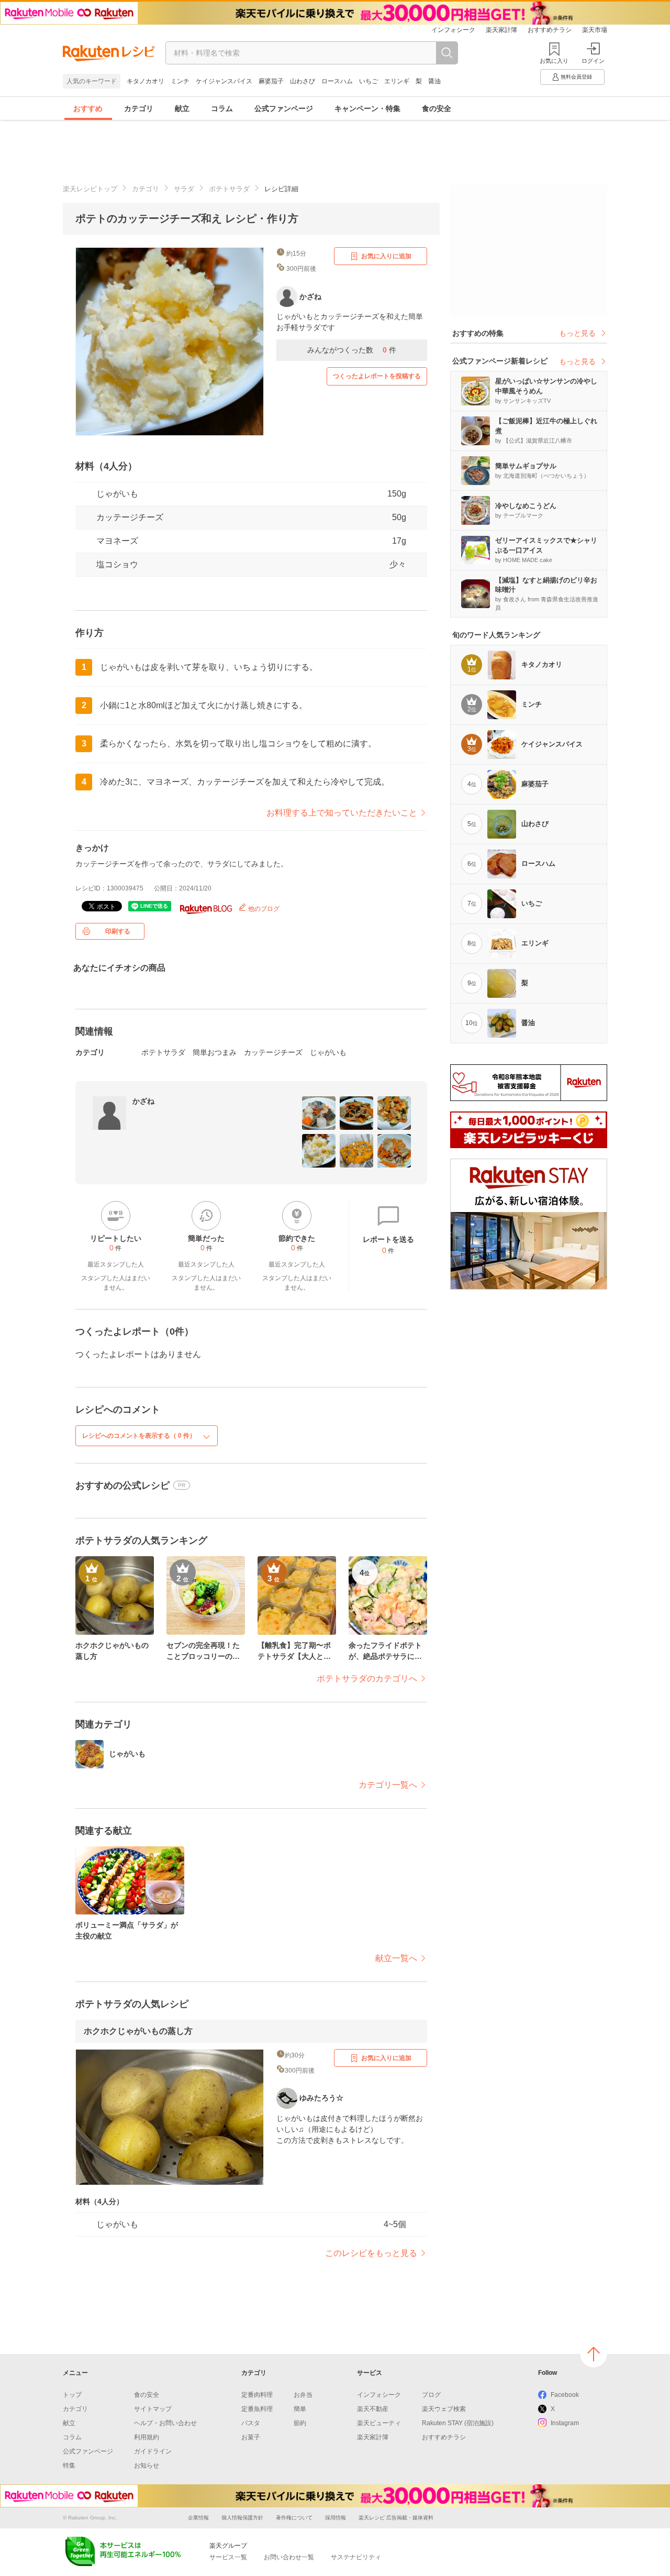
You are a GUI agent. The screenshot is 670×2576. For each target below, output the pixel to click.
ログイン (593, 61)
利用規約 (147, 2437)
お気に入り (554, 61)
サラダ (184, 189)
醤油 (434, 81)
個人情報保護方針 (242, 2518)
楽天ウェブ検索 (444, 2409)
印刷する (118, 931)
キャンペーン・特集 (367, 108)
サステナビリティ (356, 2557)
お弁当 (303, 2395)
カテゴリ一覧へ (388, 1785)
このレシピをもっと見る (371, 2253)
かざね (143, 1101)
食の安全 (437, 108)
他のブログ (263, 909)
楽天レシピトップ (90, 189)
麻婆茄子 (271, 81)
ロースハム (337, 81)
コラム (222, 108)
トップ (72, 2395)
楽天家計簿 (501, 30)
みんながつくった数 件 (352, 350)
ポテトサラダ (229, 189)
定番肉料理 (257, 2395)
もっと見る (577, 333)
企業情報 (198, 2518)
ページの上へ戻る (594, 2354)
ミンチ (180, 81)
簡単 (300, 2409)
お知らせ (147, 2465)
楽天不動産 (373, 2409)
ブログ (431, 2395)
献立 (182, 108)
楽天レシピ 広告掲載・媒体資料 (396, 2518)
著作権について (294, 2518)
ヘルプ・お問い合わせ (165, 2423)
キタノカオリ (146, 81)
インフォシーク (453, 30)
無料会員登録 (576, 77)
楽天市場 (595, 30)
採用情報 (336, 2518)
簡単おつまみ (215, 1052)
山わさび (303, 81)
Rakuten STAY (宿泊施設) (458, 2423)
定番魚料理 (257, 2409)
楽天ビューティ (379, 2423)
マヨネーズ (117, 541)
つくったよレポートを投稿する (377, 376)
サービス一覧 (228, 2557)
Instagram (565, 2423)
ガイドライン (153, 2451)
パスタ (251, 2423)
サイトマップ (153, 2409)
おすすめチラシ (550, 30)
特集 (69, 2465)
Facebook (565, 2395)
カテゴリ (139, 108)
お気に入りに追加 (386, 256)
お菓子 (251, 2437)
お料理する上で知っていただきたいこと (342, 813)
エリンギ (397, 81)
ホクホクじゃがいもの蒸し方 (138, 2031)
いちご (368, 81)
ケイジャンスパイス (224, 81)
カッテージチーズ (130, 517)
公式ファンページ (284, 108)
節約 (300, 2423)
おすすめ (88, 108)
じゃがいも (117, 494)
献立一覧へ (396, 1958)
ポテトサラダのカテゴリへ (367, 1678)
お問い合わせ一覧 (289, 2557)
